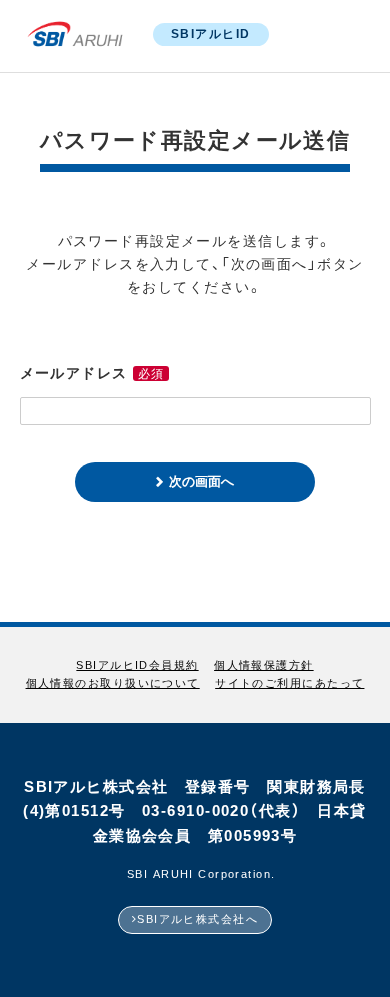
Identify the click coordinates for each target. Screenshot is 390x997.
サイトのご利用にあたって (289, 683)
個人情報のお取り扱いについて (113, 683)
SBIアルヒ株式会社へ (197, 919)
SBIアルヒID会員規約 (137, 665)
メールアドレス (74, 373)
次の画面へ (201, 481)
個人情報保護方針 (264, 665)
